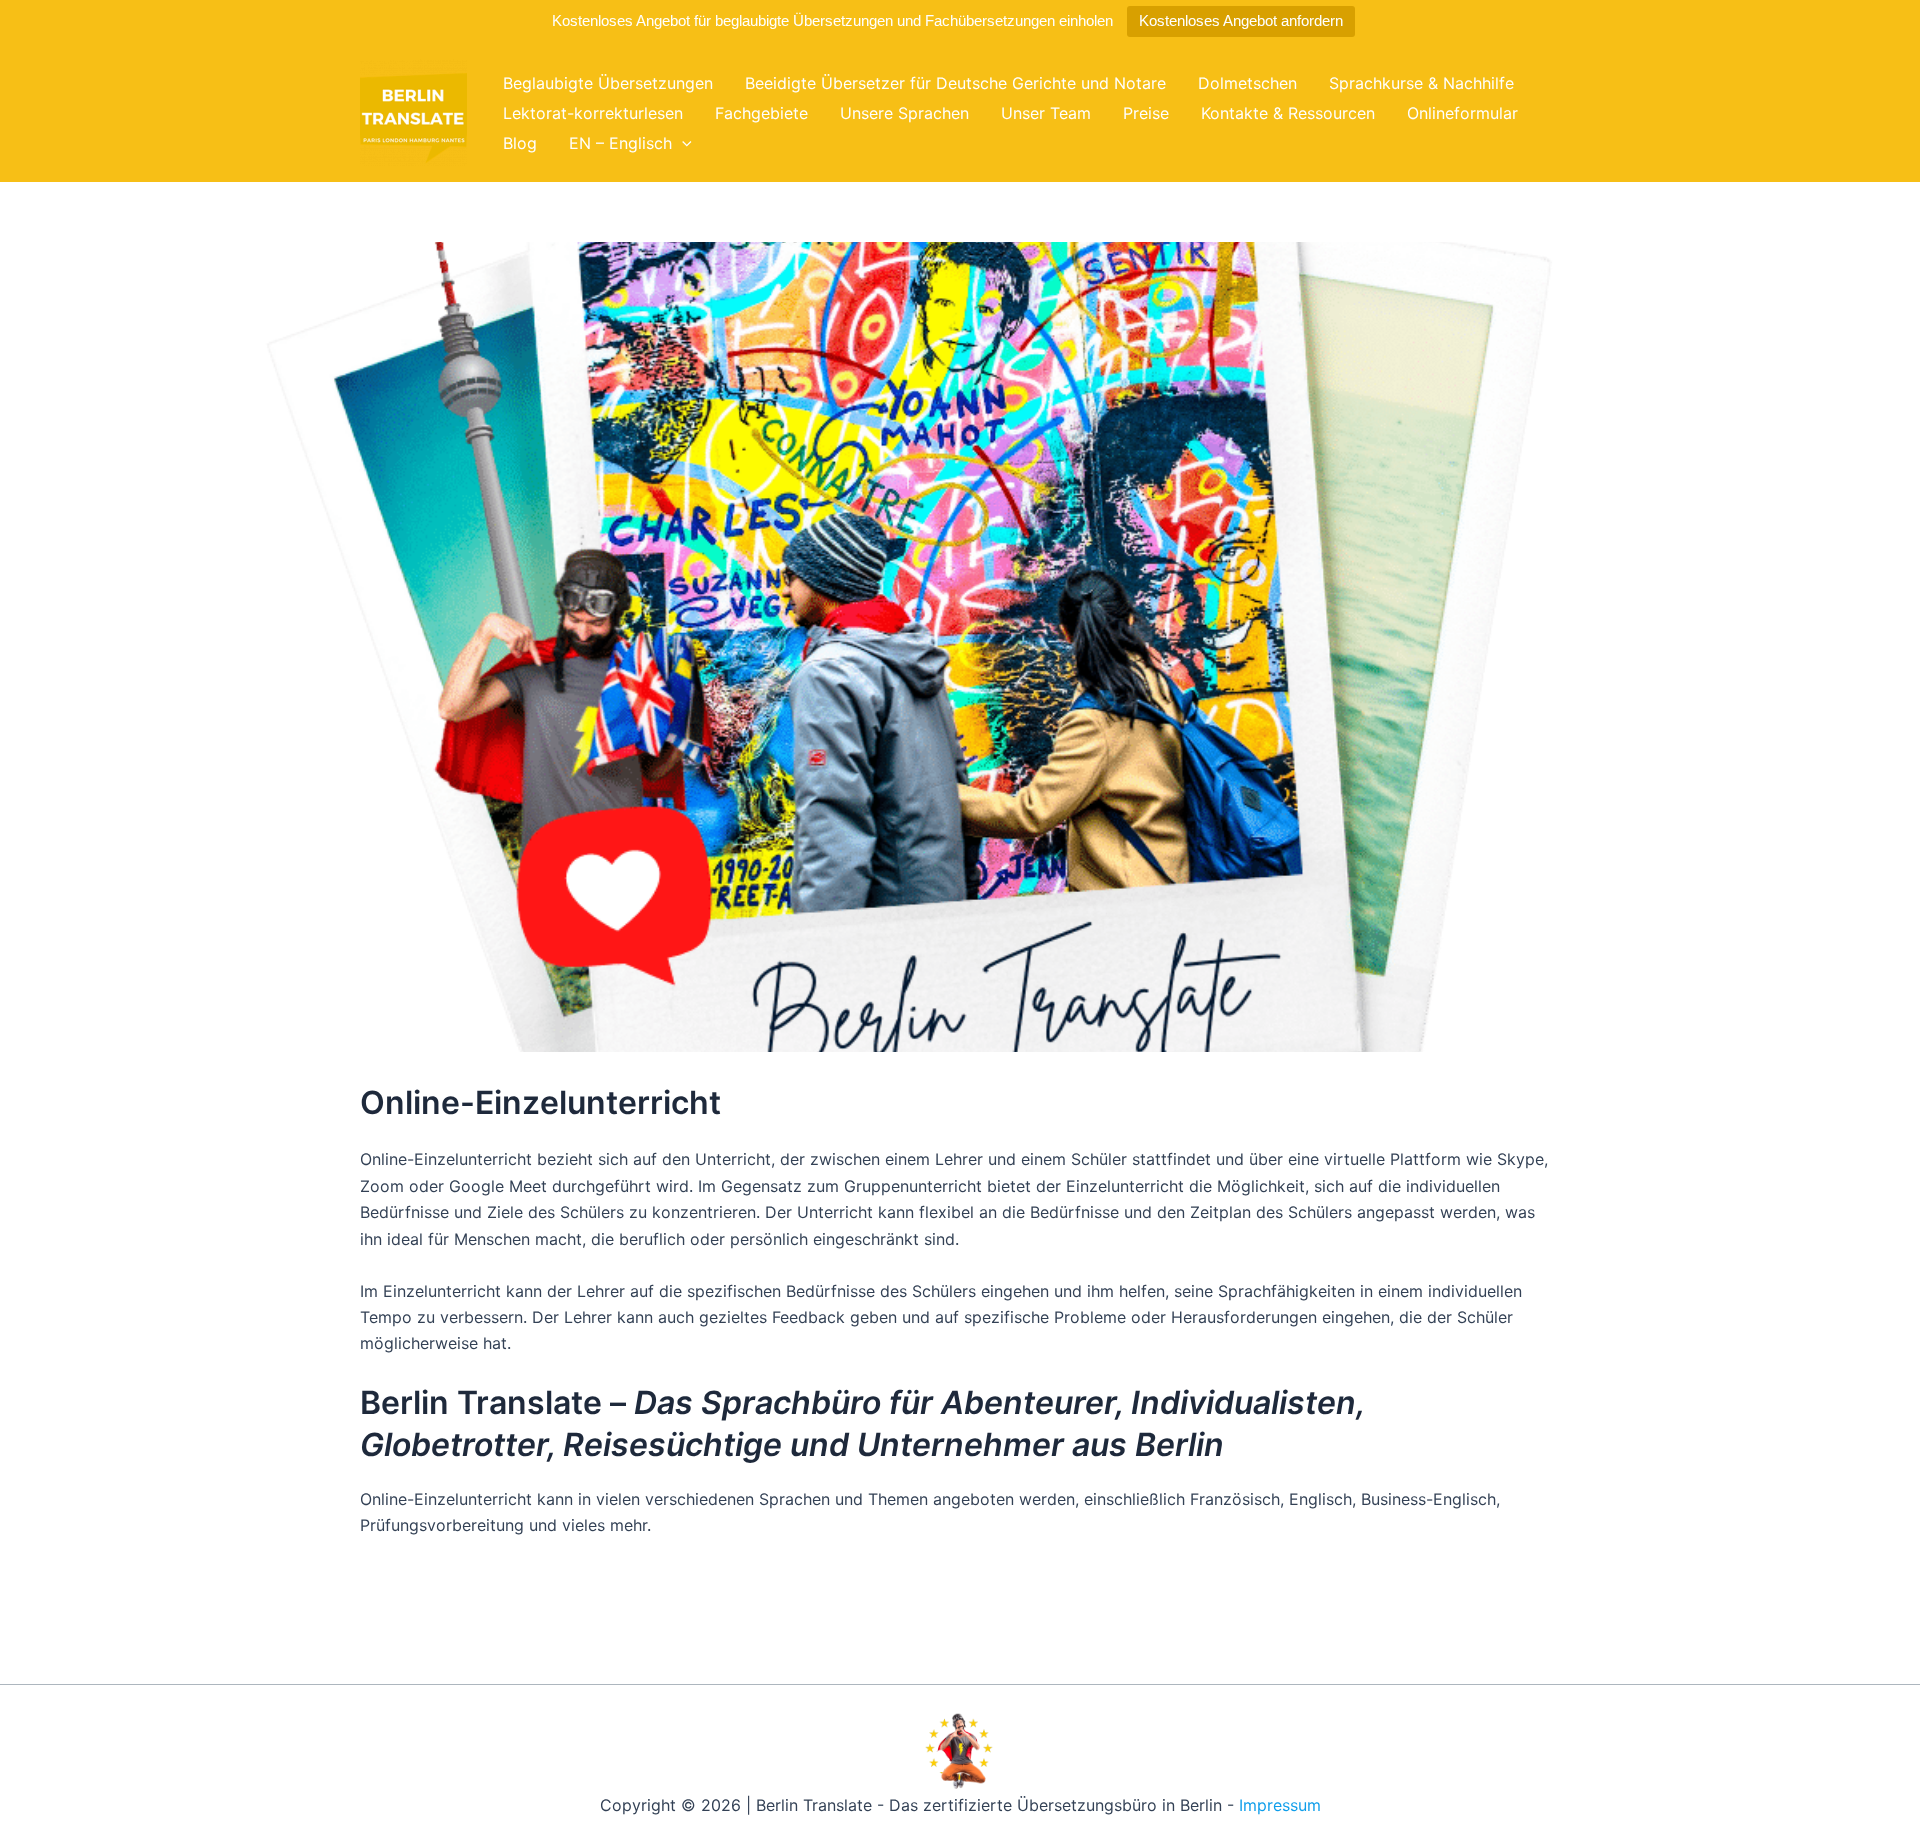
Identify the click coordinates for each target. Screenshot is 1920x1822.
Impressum (1280, 1805)
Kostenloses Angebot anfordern (1241, 20)
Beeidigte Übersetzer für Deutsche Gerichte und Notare (955, 83)
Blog (520, 143)
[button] (682, 143)
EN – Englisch (620, 143)
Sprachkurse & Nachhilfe (1421, 83)
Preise (1146, 113)
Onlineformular (1462, 113)
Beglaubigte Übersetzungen (608, 83)
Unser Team (1046, 113)
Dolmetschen (1247, 83)
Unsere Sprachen (904, 113)
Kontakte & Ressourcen (1288, 113)
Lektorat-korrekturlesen (593, 113)
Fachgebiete (761, 113)
